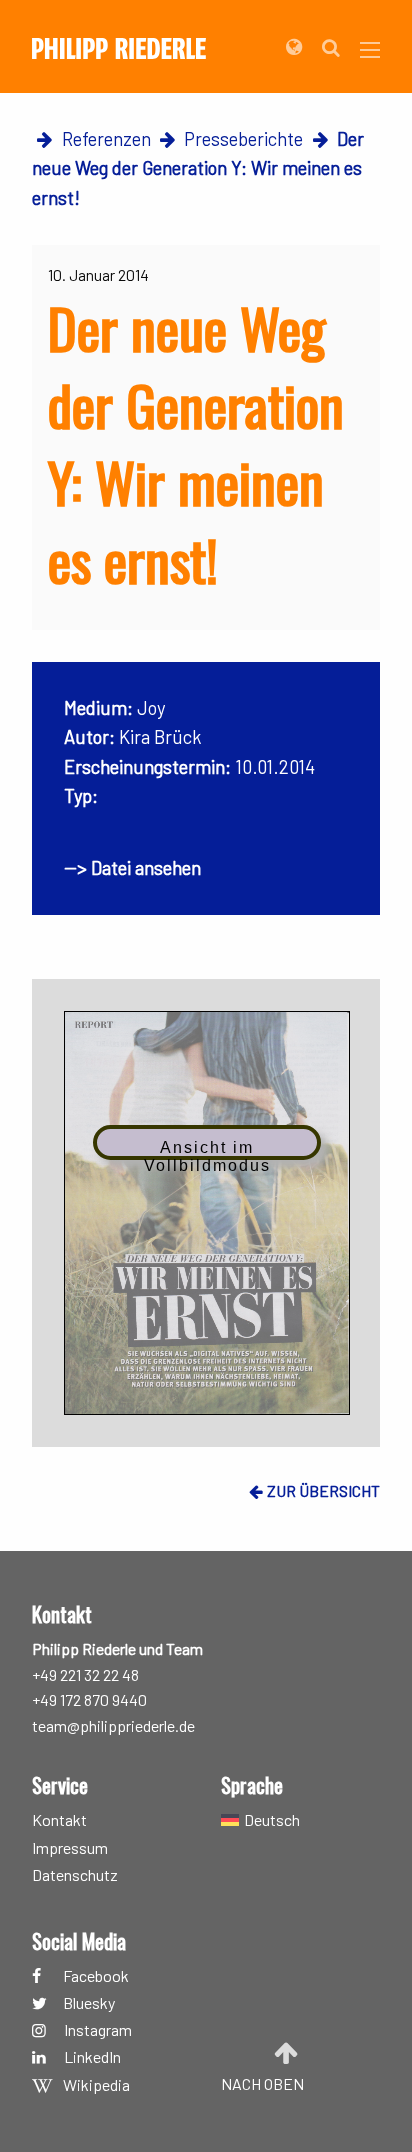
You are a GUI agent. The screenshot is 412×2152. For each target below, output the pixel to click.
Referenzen (106, 139)
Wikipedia (96, 2085)
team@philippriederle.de (113, 1725)
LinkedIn (92, 2057)
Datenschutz (75, 1875)
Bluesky (89, 2003)
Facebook (96, 1975)
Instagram (98, 2030)
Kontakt (59, 1819)
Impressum (70, 1848)
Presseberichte (243, 139)
